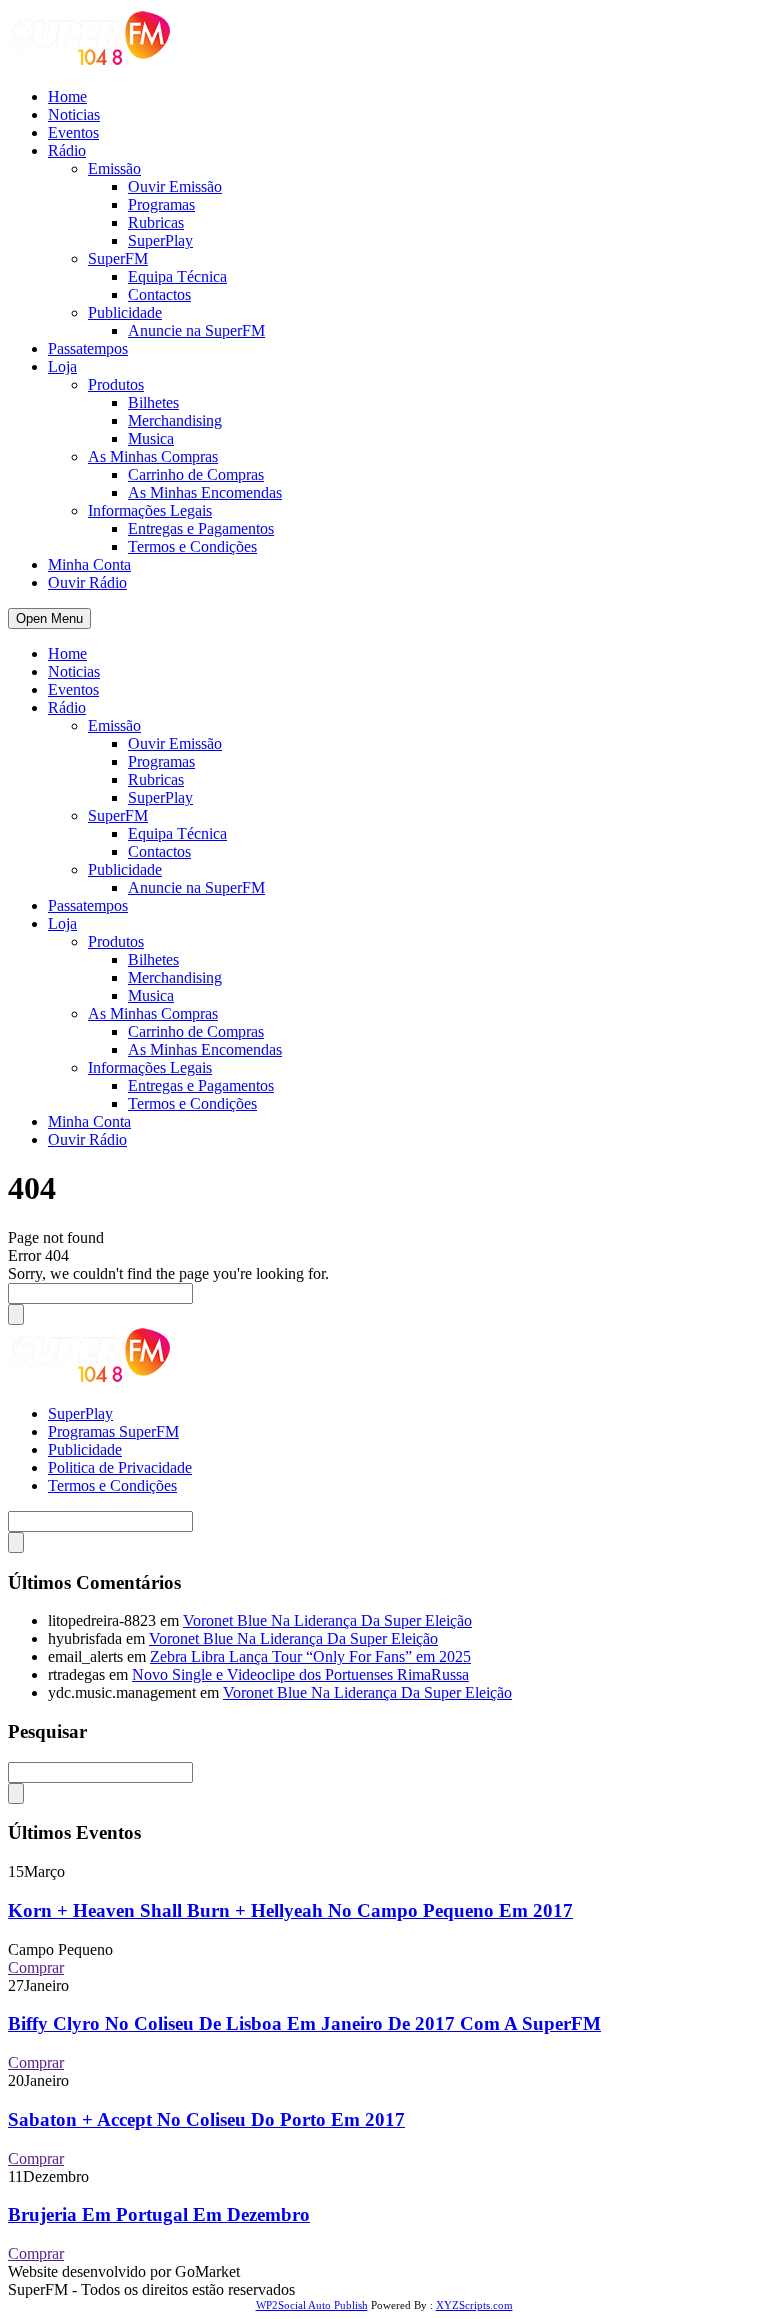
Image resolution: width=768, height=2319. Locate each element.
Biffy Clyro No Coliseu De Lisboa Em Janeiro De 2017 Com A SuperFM (304, 2023)
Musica (151, 438)
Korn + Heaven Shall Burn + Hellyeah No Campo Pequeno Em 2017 (290, 1910)
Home (67, 96)
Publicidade (125, 312)
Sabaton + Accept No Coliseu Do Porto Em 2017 (206, 2119)
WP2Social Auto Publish (312, 2305)
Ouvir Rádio (87, 582)
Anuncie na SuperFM (196, 330)
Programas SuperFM (113, 1431)
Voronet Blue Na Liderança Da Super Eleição (327, 1620)
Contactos (159, 294)
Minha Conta (89, 564)
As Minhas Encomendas (205, 492)
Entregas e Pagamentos (201, 528)
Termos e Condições (192, 546)
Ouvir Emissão (175, 186)
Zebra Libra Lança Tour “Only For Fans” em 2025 (310, 1656)
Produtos (116, 384)
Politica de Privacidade (120, 1467)
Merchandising (175, 420)
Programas (161, 204)
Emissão (114, 168)
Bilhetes (153, 402)
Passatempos (88, 348)
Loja (62, 366)
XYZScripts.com (474, 2305)
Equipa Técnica (177, 276)
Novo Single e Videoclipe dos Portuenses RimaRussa (300, 1674)
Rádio (67, 150)
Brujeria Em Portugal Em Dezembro (159, 2214)
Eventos (73, 132)
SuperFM (118, 258)
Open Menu (49, 618)
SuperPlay (160, 240)
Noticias (74, 114)
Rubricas (156, 222)
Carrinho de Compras (196, 474)
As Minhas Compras (153, 456)
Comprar (36, 1967)
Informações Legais (150, 510)
